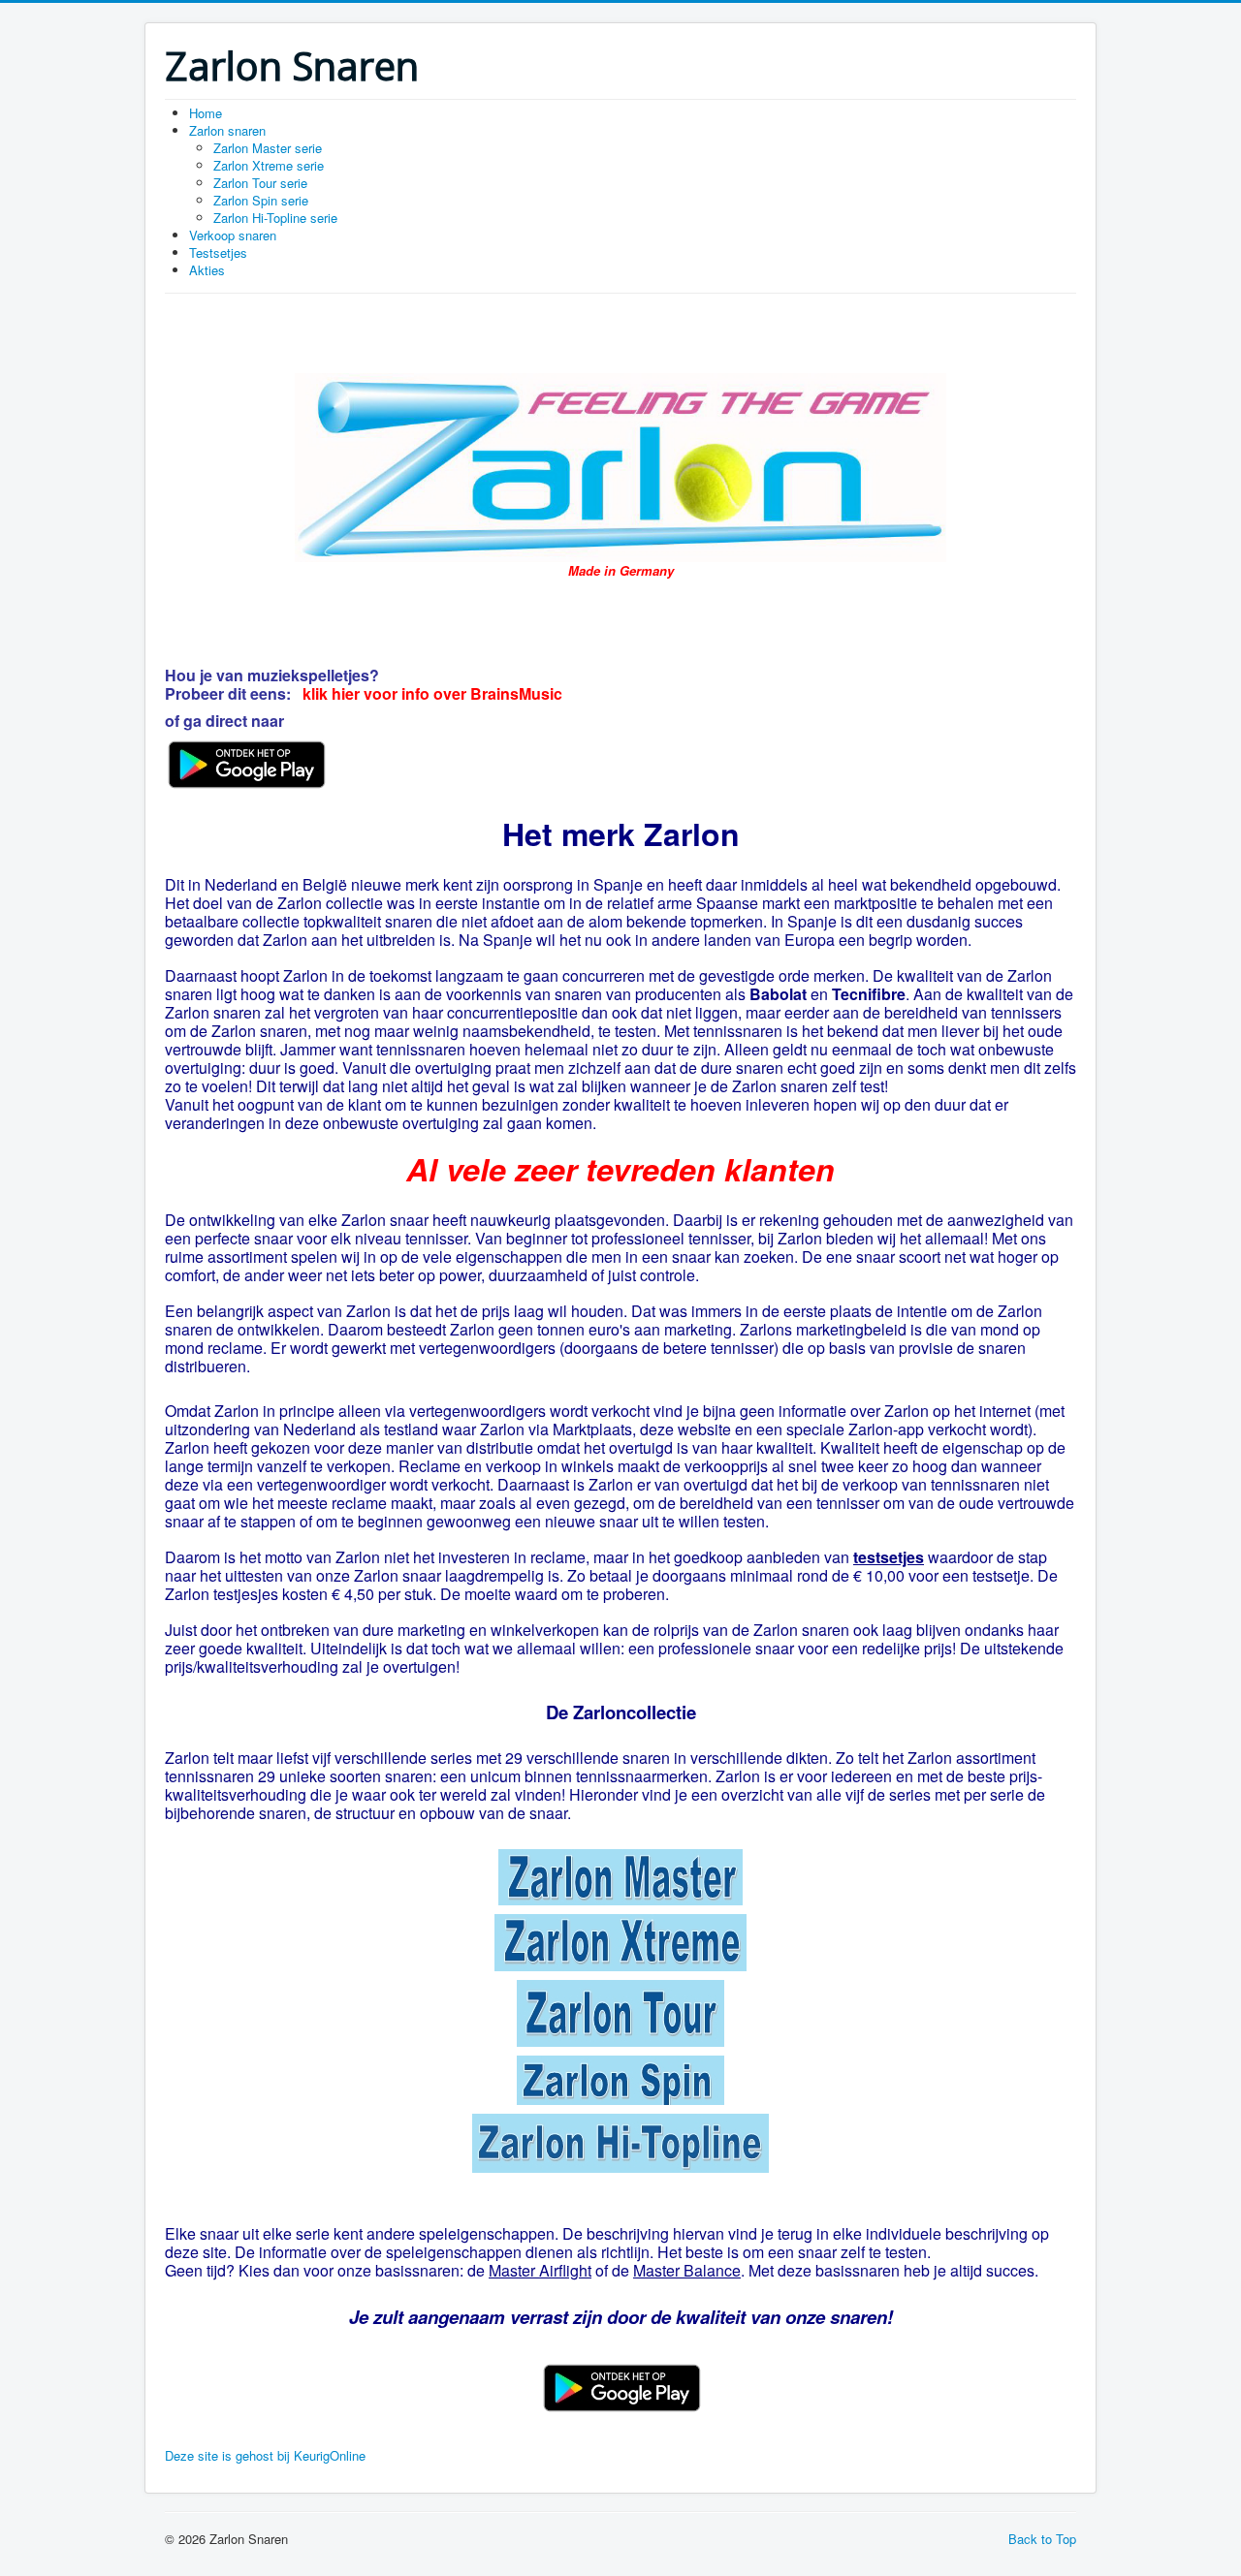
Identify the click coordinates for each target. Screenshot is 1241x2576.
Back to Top (1042, 2539)
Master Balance (687, 2270)
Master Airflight (540, 2270)
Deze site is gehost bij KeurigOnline (265, 2455)
